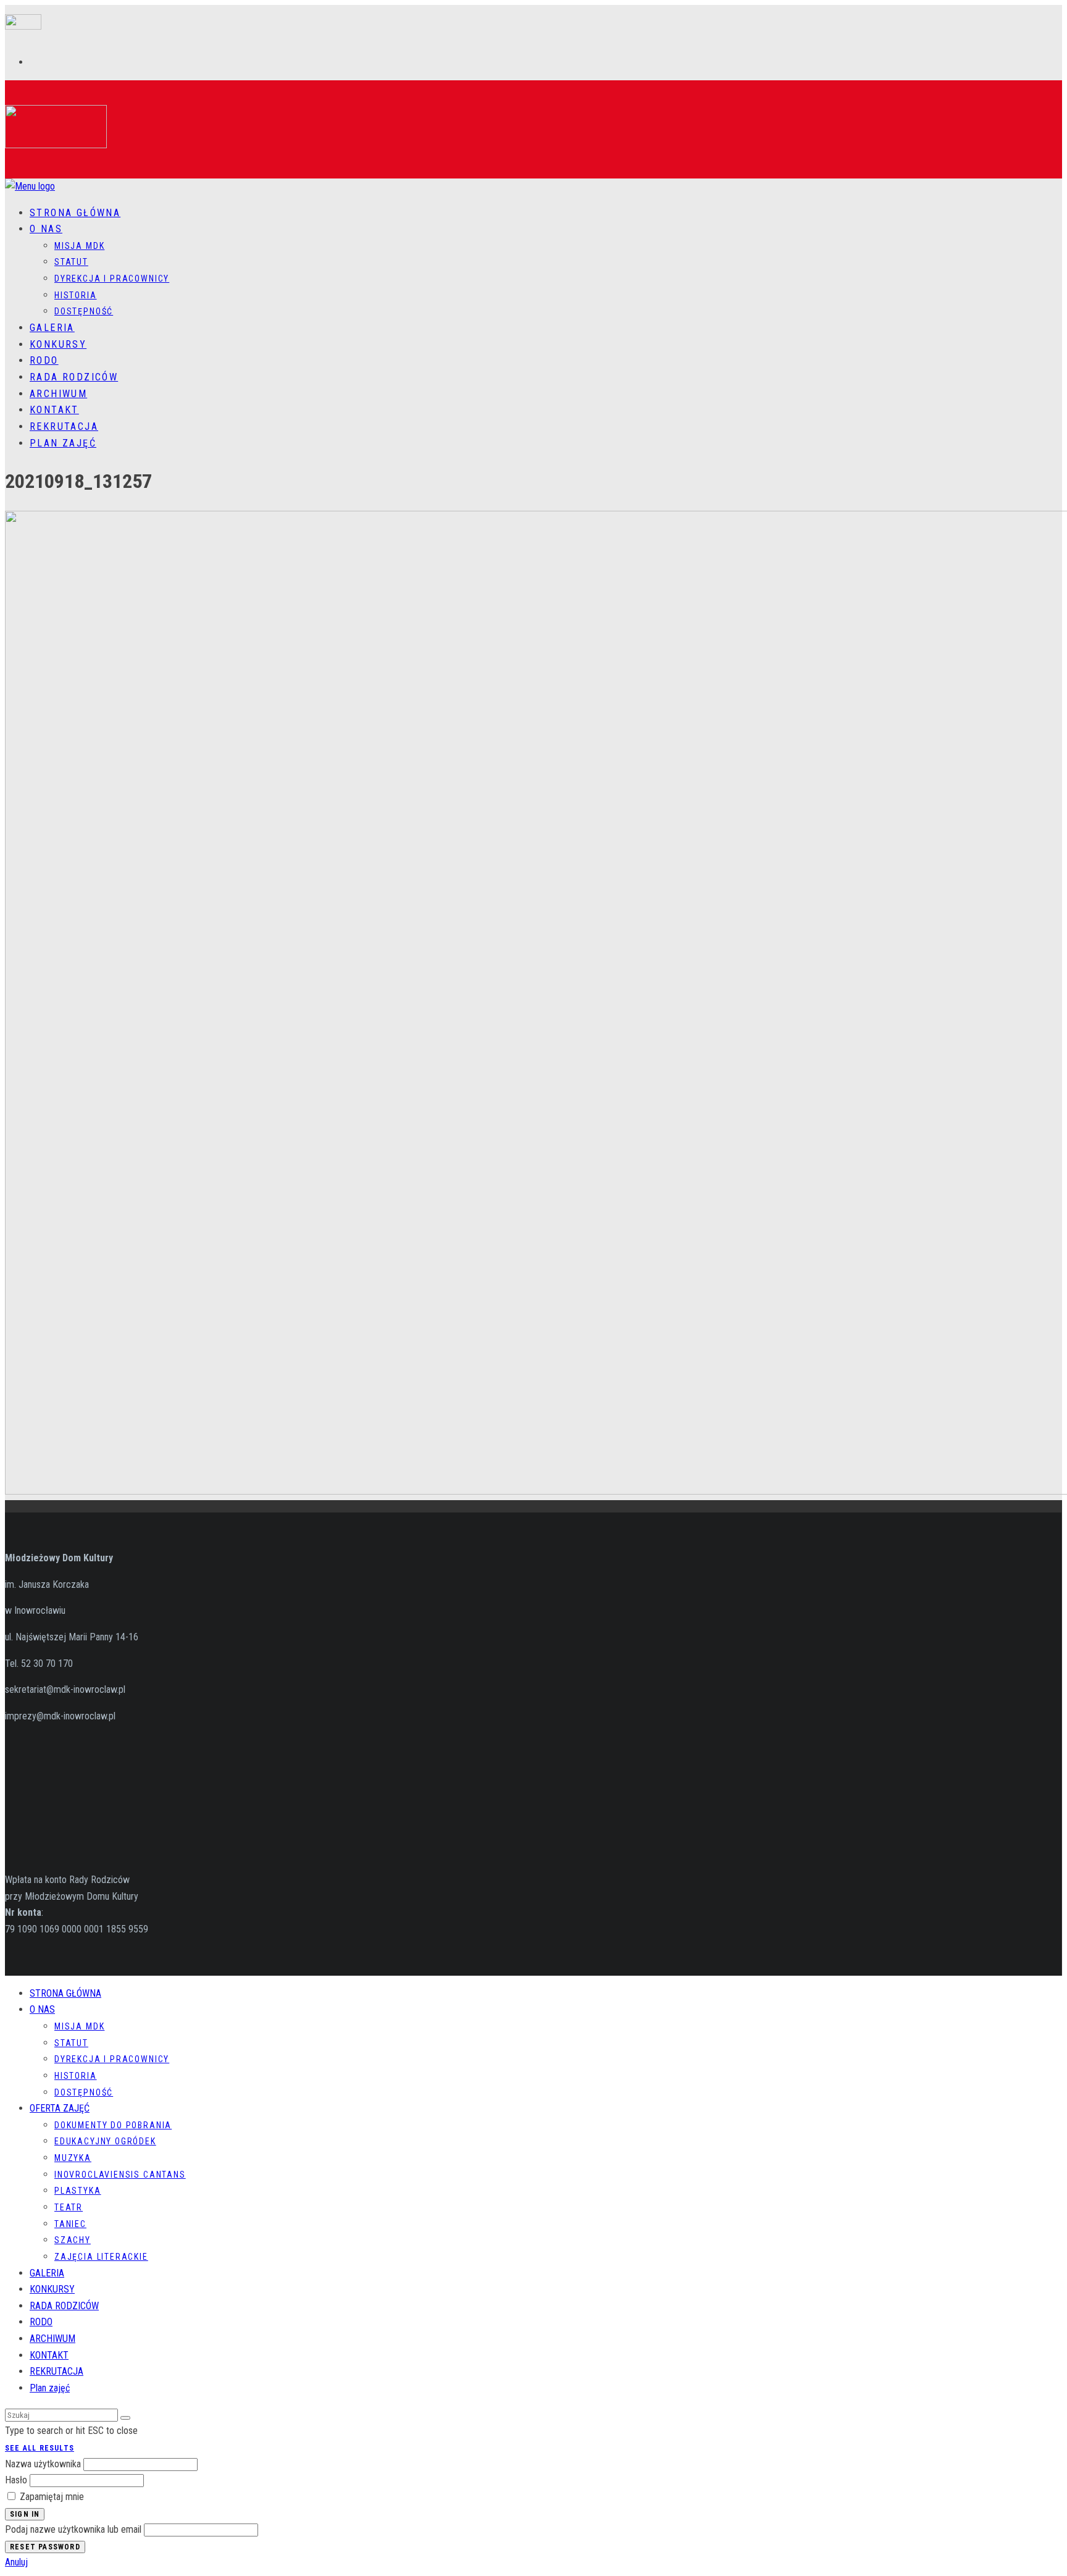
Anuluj (16, 2562)
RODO (44, 360)
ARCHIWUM (58, 394)
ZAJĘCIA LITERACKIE (101, 2257)
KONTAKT (54, 410)
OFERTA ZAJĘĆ (60, 2108)
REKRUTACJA (64, 426)
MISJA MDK (79, 246)
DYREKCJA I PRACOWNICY (112, 279)
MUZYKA (73, 2158)
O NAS (46, 229)
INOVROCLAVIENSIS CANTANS (120, 2175)
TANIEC (70, 2224)
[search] (125, 2418)
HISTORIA (76, 295)
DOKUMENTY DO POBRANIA (113, 2125)
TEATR (69, 2207)
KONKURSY (58, 344)
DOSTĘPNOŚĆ (84, 311)
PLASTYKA (78, 2191)
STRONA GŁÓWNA (75, 213)
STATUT (71, 262)
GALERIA (52, 328)
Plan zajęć (63, 443)
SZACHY (73, 2240)
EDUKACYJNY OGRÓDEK (105, 2141)
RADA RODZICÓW (74, 377)
